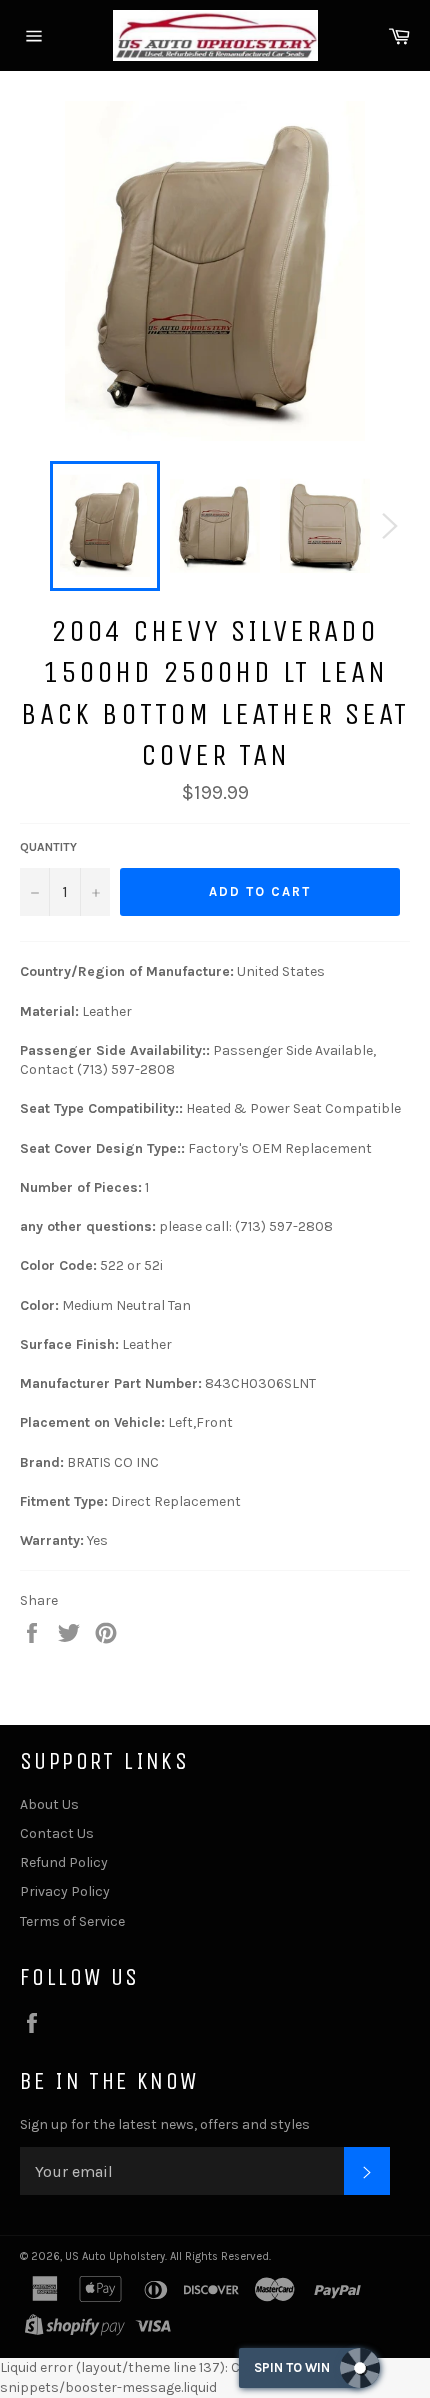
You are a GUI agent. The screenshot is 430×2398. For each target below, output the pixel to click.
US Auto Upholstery (115, 2256)
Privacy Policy (65, 1891)
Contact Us (57, 1833)
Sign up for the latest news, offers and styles (165, 2124)
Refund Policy (64, 1862)
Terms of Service (72, 1921)
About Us (49, 1804)
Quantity (48, 847)
